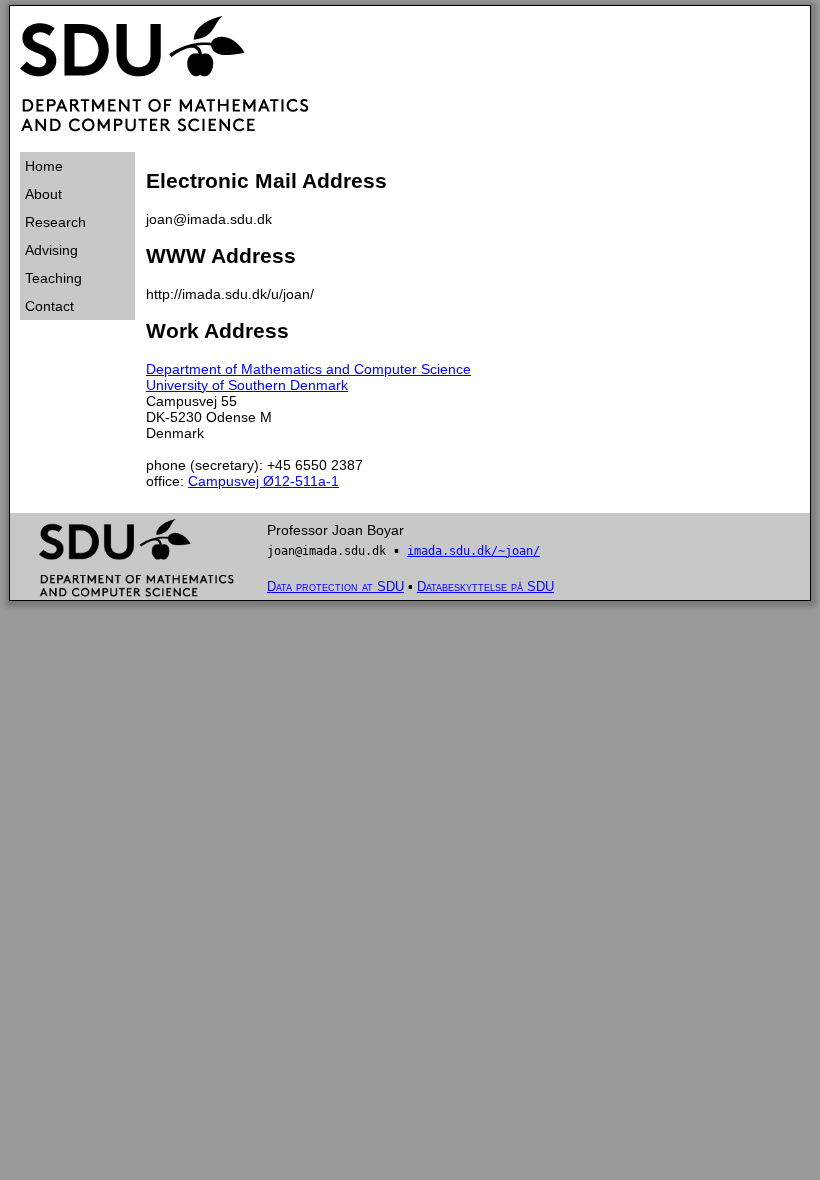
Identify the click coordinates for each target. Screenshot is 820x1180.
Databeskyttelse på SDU (485, 586)
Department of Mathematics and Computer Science (308, 369)
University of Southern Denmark (247, 385)
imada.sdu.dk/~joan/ (473, 551)
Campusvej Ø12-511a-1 (263, 481)
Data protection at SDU (335, 586)
